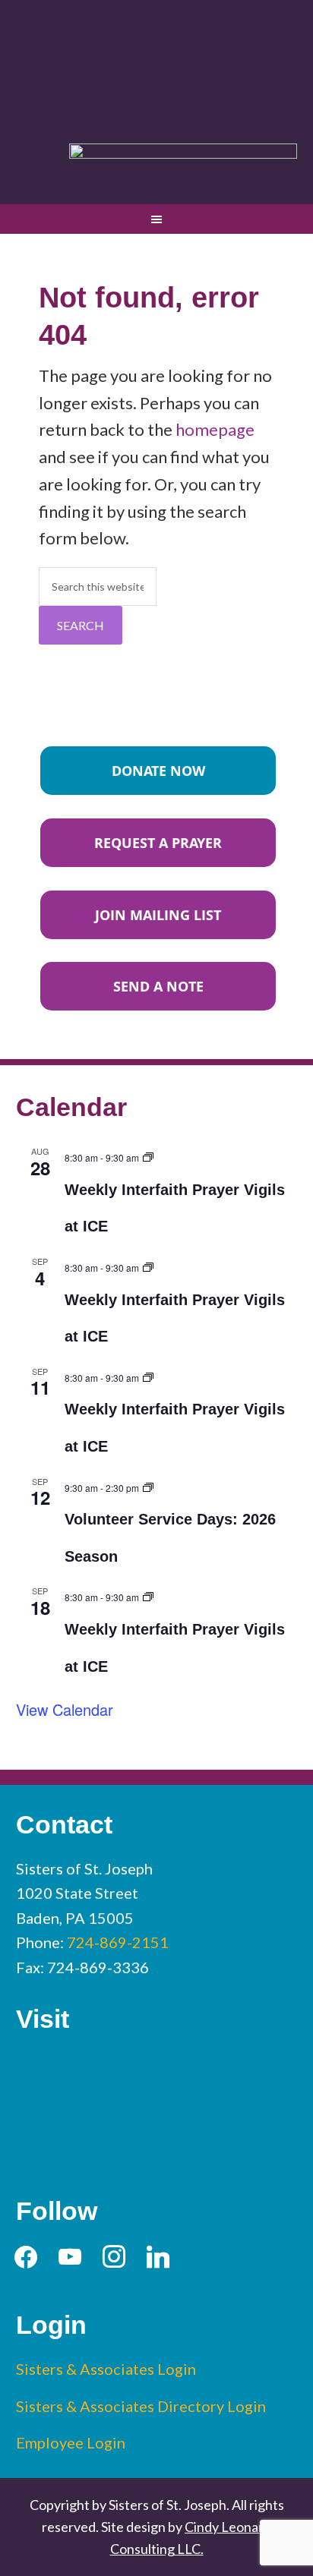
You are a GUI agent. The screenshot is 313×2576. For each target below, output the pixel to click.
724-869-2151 (118, 1942)
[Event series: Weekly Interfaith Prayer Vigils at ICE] (148, 1155)
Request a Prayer (158, 843)
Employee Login (71, 2442)
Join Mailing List (158, 915)
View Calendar (65, 1709)
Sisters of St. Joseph (157, 63)
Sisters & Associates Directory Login (141, 2406)
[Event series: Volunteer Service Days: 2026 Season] (148, 1485)
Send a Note (158, 986)
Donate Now (158, 771)
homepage (215, 429)
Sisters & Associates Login (106, 2369)
